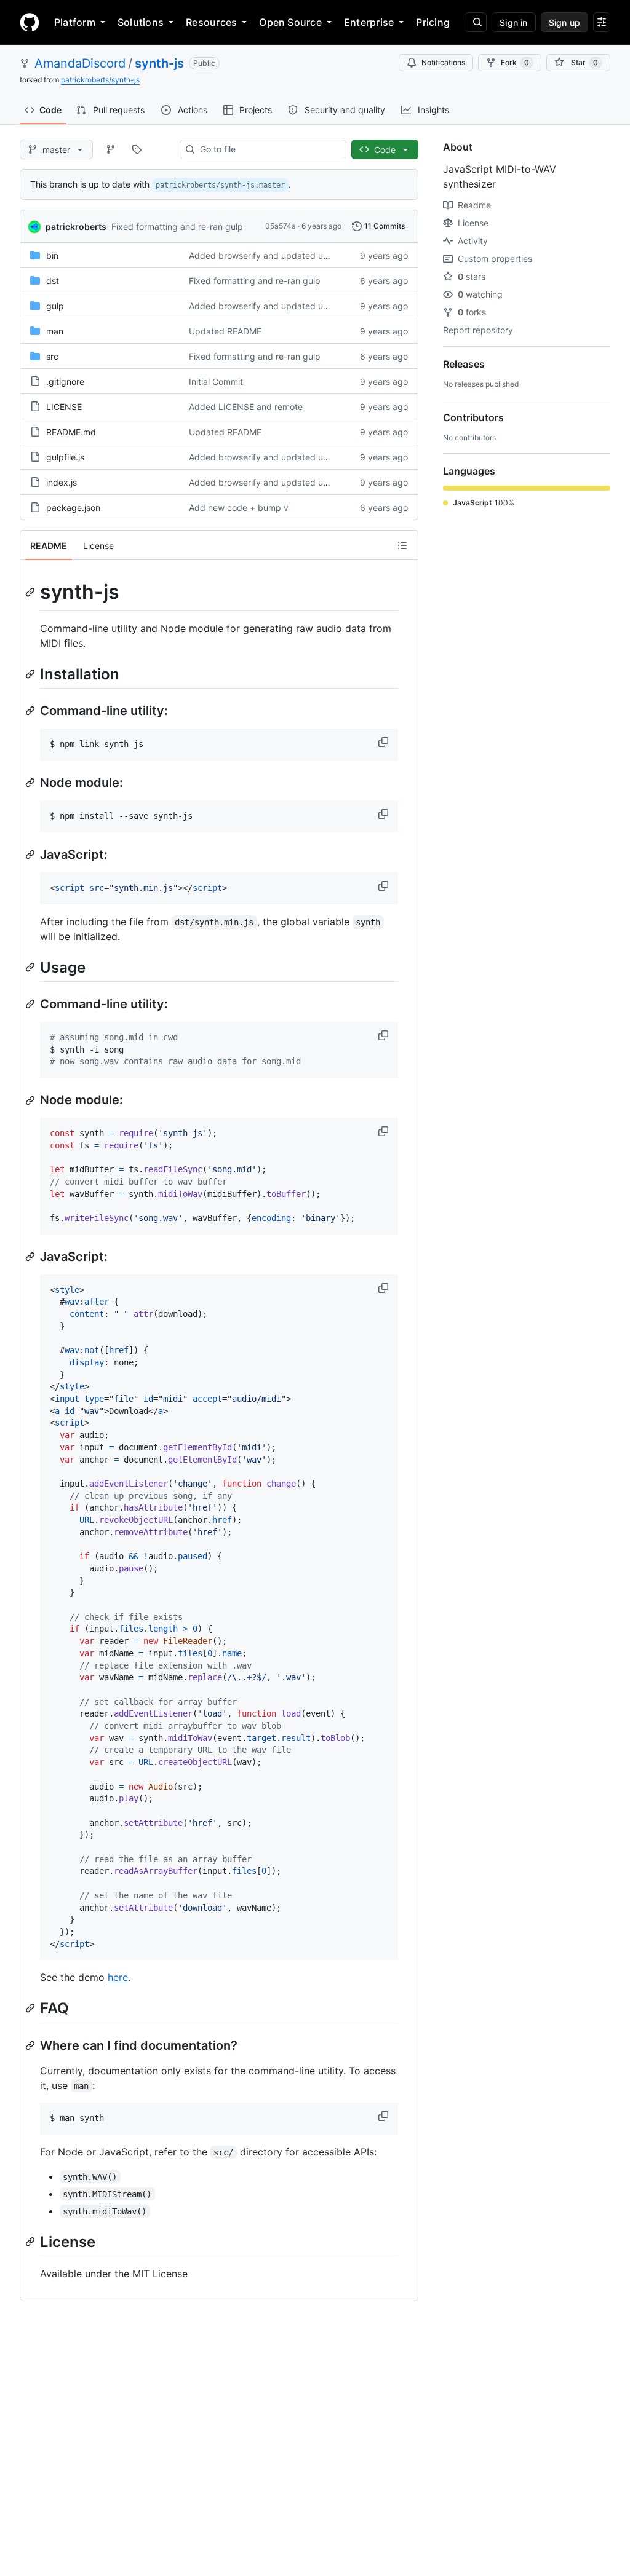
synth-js (159, 63)
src (52, 356)
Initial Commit (216, 381)
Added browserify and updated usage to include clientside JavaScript (330, 255)
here (118, 1977)
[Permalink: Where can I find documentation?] (31, 2045)
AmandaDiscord (80, 63)
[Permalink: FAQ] (31, 2009)
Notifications (443, 62)
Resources (211, 22)
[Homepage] (30, 22)
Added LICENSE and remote (246, 407)
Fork (515, 62)
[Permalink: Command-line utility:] (31, 711)
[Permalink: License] (31, 2242)
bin (52, 255)
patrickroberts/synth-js (100, 80)
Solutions (141, 22)
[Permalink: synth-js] (31, 592)
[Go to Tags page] (137, 149)
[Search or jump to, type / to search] (476, 22)
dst (53, 281)
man (55, 331)
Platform (75, 22)
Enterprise (369, 22)
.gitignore (65, 381)
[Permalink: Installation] (31, 674)
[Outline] (402, 545)
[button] (385, 742)
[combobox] (268, 149)
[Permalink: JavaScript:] (31, 855)
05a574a (281, 226)
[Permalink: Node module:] (31, 783)
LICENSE (64, 407)
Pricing (433, 22)
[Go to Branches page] (111, 149)
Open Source (290, 22)
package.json (73, 508)
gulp (55, 306)
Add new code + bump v (239, 508)
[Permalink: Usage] (31, 967)
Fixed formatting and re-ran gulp (177, 227)
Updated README (225, 331)
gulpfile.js (65, 457)
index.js (62, 482)
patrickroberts (76, 227)
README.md (71, 432)
